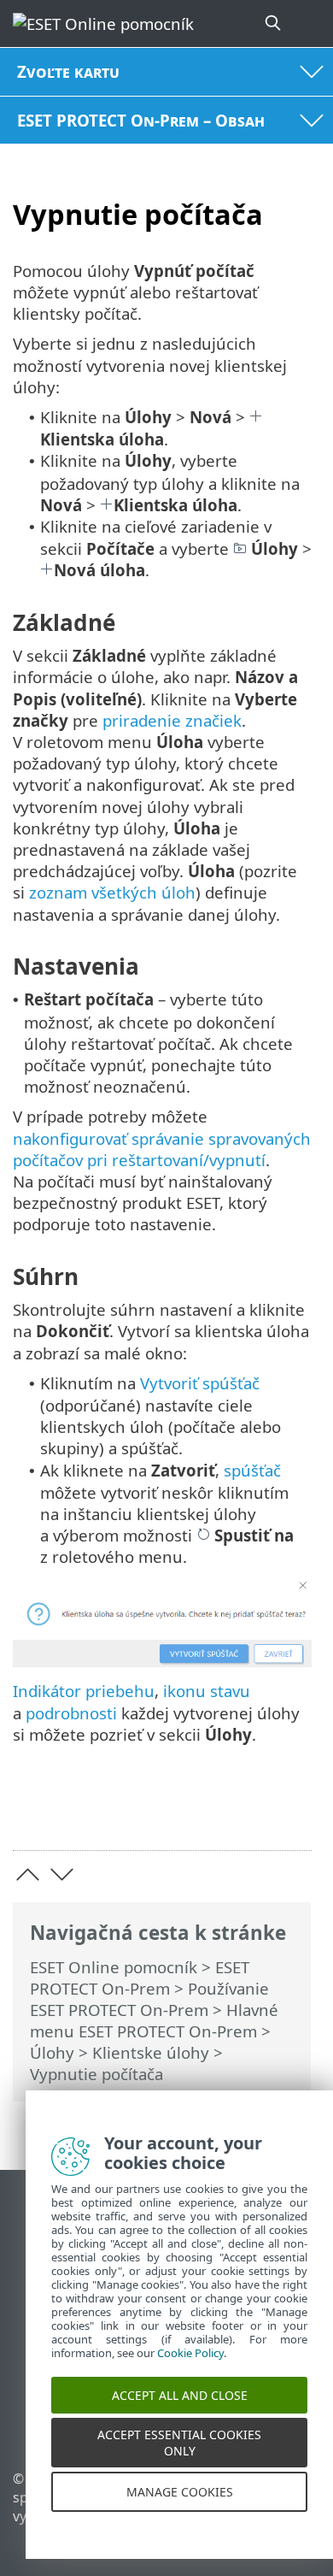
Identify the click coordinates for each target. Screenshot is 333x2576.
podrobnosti (71, 1713)
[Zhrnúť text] (291, 1810)
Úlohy (52, 2052)
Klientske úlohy (151, 2052)
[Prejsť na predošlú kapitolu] (28, 1875)
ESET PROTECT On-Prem (140, 1978)
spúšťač (252, 1470)
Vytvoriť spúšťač (200, 1383)
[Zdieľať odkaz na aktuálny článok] (203, 1810)
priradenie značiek (172, 720)
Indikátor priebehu (84, 1691)
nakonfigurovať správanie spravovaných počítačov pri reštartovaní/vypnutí (162, 1149)
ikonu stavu (207, 1691)
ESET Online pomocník (114, 1967)
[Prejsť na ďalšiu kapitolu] (62, 1875)
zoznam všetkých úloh (112, 892)
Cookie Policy (190, 2370)
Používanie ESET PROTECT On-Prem (149, 1999)
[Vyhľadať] (274, 24)
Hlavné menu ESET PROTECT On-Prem (154, 2020)
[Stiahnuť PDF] (246, 1810)
